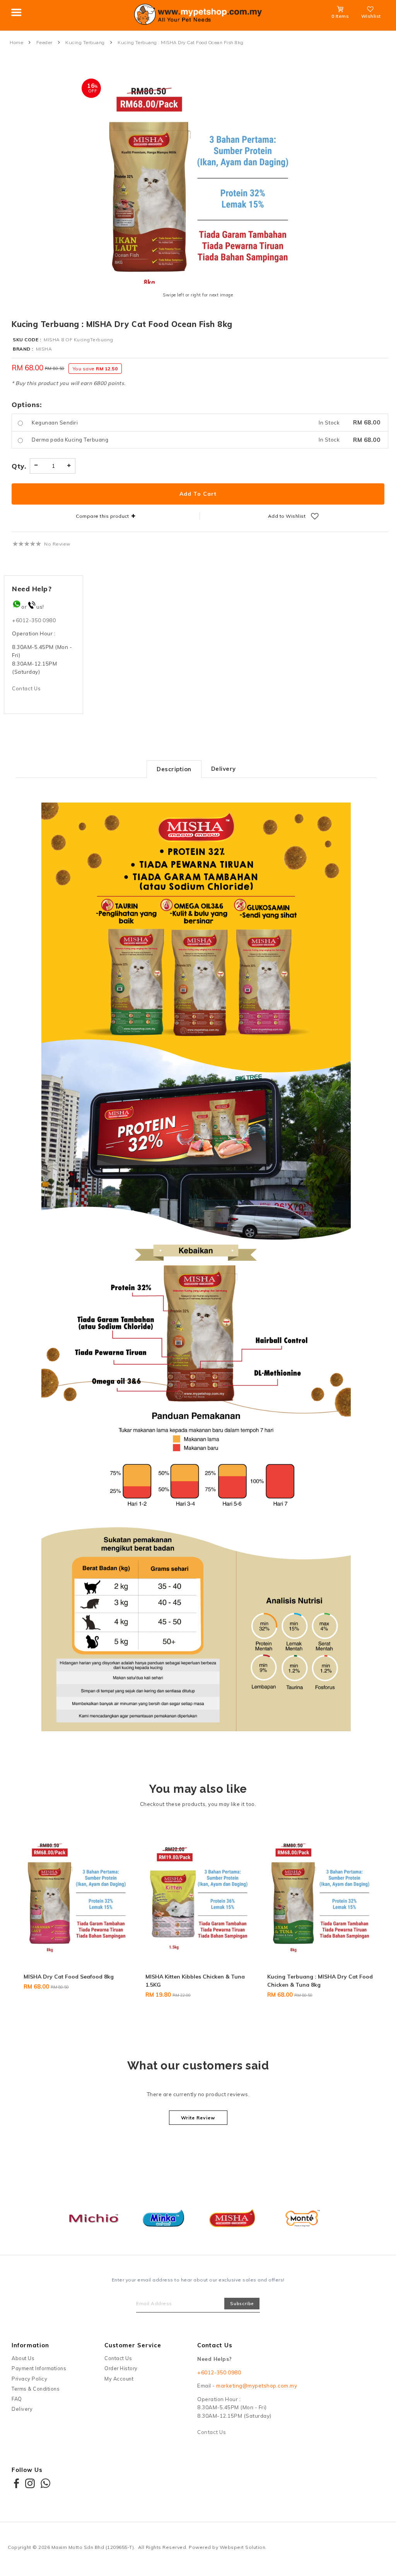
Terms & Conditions (36, 2389)
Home (16, 43)
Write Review (198, 2118)
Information (30, 2345)
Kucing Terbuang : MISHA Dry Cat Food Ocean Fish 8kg (181, 43)
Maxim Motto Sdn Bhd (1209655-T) (93, 2547)
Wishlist (371, 16)
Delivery (224, 769)
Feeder (44, 43)
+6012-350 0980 (34, 620)
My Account (119, 2379)
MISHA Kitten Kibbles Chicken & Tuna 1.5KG (77, 1981)
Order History (121, 2368)
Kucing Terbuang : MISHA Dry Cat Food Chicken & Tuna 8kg (202, 1981)
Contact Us (26, 688)
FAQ (17, 2399)
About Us (23, 2358)
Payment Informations (39, 2368)
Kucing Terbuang (85, 43)
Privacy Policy (29, 2379)
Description (174, 769)
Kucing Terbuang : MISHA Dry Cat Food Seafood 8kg (324, 1981)
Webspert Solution (243, 2547)
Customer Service (133, 2345)
